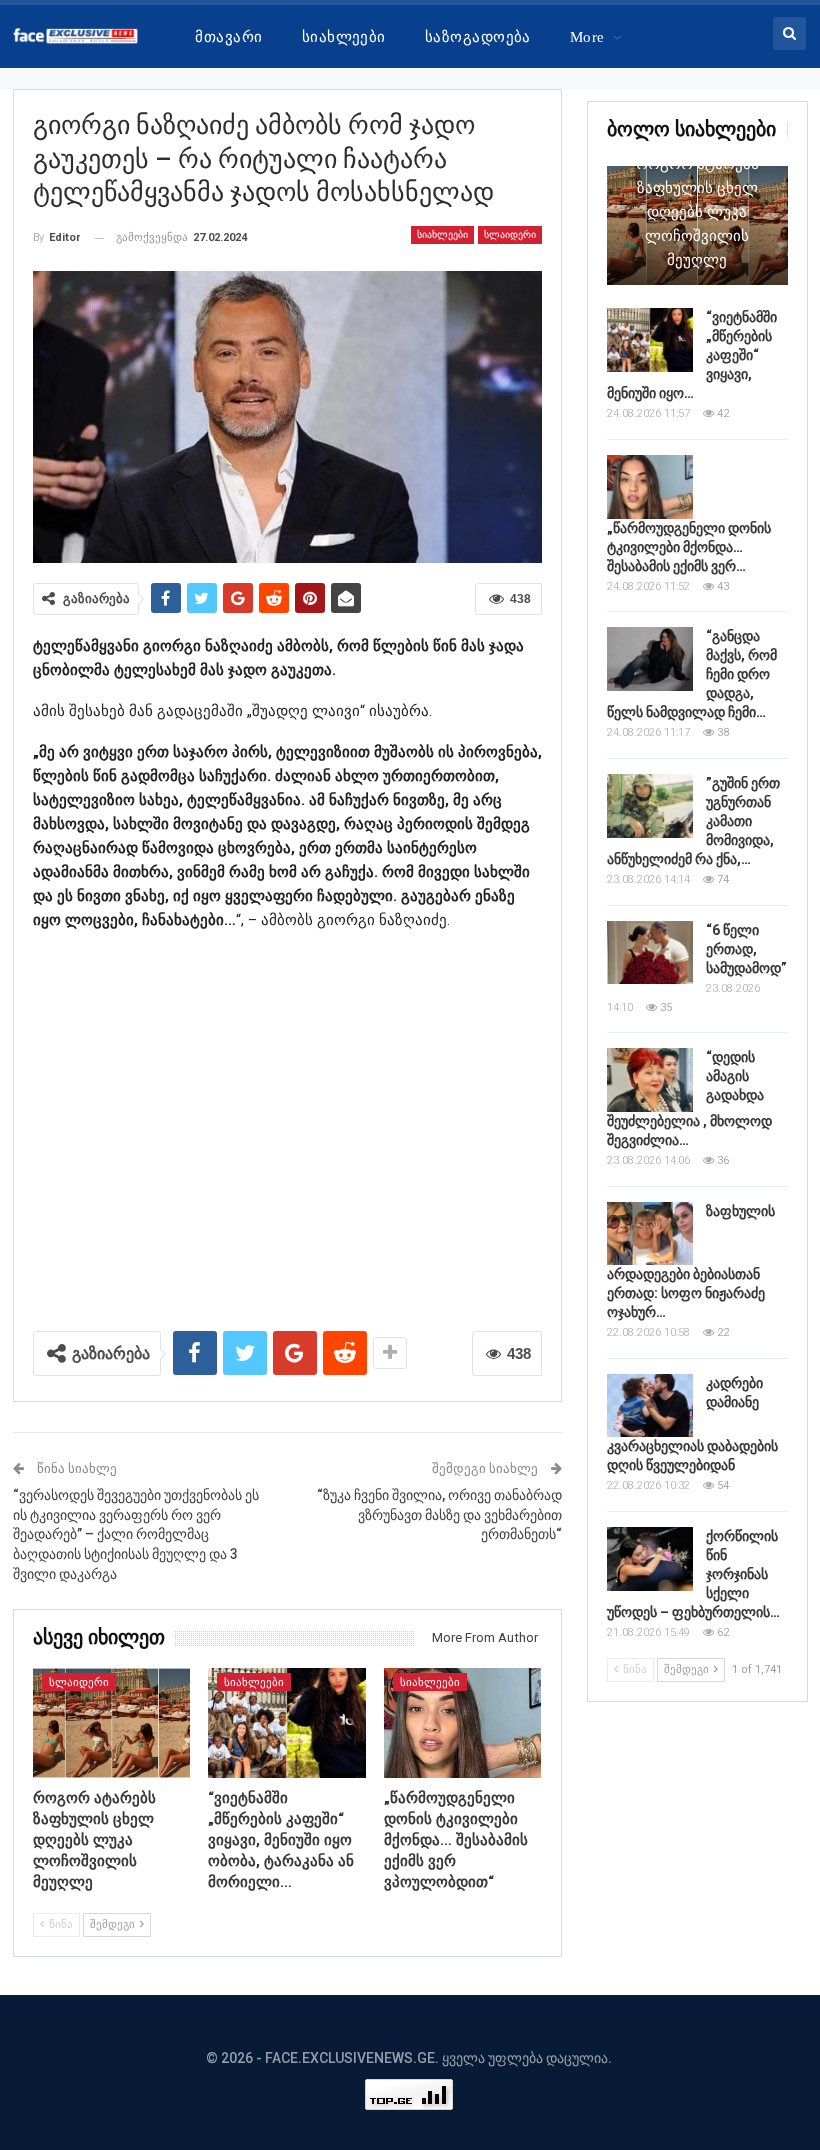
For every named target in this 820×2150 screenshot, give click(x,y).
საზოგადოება (478, 37)
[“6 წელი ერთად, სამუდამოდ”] (650, 953)
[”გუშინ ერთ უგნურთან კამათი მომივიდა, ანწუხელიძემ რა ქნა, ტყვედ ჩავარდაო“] (650, 806)
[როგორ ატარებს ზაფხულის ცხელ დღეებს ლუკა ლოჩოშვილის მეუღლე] (112, 1723)
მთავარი (228, 37)
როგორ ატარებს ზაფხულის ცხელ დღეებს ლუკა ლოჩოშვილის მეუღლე (697, 212)
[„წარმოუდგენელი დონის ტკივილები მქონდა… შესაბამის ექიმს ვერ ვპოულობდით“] (463, 1723)
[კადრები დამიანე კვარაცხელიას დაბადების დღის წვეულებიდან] (650, 1406)
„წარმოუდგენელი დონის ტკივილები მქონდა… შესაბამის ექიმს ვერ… (689, 547)
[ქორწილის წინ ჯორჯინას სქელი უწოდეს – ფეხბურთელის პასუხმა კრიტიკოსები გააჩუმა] (650, 1559)
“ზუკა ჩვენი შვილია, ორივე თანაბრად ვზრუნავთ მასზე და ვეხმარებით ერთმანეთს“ (439, 1514)
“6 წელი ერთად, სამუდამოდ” (746, 949)
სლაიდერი (510, 234)
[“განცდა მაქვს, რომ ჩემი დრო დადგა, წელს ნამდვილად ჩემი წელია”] (650, 659)
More (587, 37)
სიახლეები (344, 37)
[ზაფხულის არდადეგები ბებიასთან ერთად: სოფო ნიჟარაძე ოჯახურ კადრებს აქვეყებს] (650, 1234)
